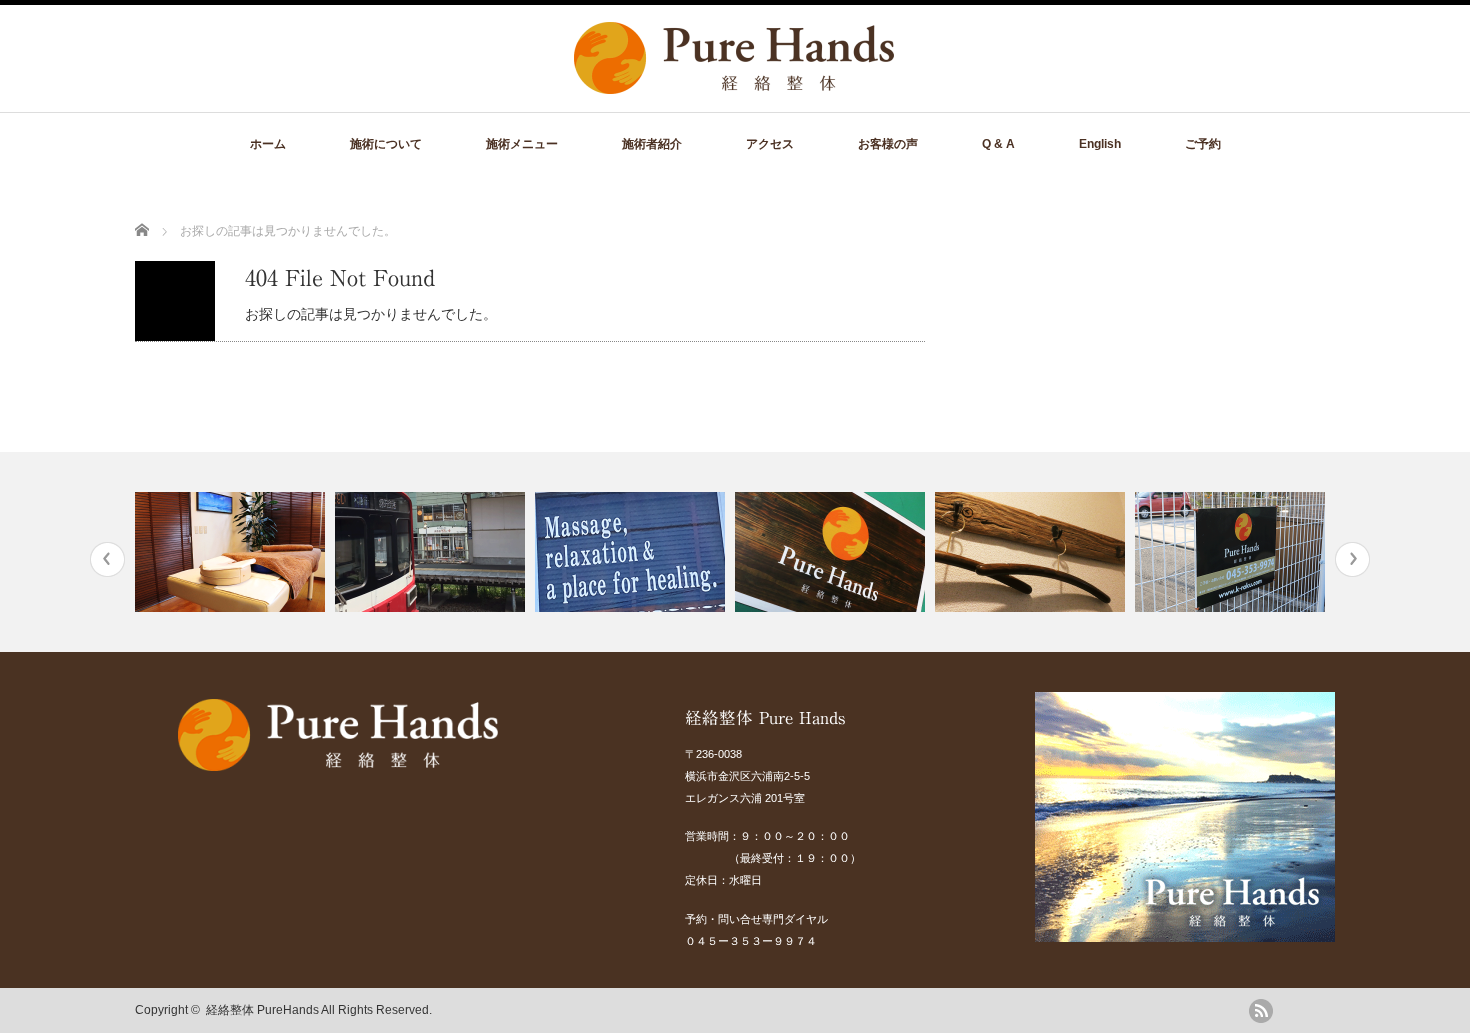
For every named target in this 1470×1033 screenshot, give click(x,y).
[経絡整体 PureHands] (734, 83)
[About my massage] (632, 552)
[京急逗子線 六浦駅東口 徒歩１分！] (432, 552)
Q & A (998, 144)
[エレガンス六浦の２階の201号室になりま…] (832, 552)
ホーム (268, 144)
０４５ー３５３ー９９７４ (751, 941)
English (1100, 144)
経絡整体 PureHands (262, 1010)
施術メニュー (522, 144)
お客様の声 (888, 144)
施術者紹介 (652, 144)
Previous (107, 559)
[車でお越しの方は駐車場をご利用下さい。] (1232, 552)
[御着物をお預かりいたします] (1032, 552)
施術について (386, 144)
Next (1352, 559)
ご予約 (1203, 144)
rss (1261, 1011)
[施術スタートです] (232, 552)
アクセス (770, 144)
